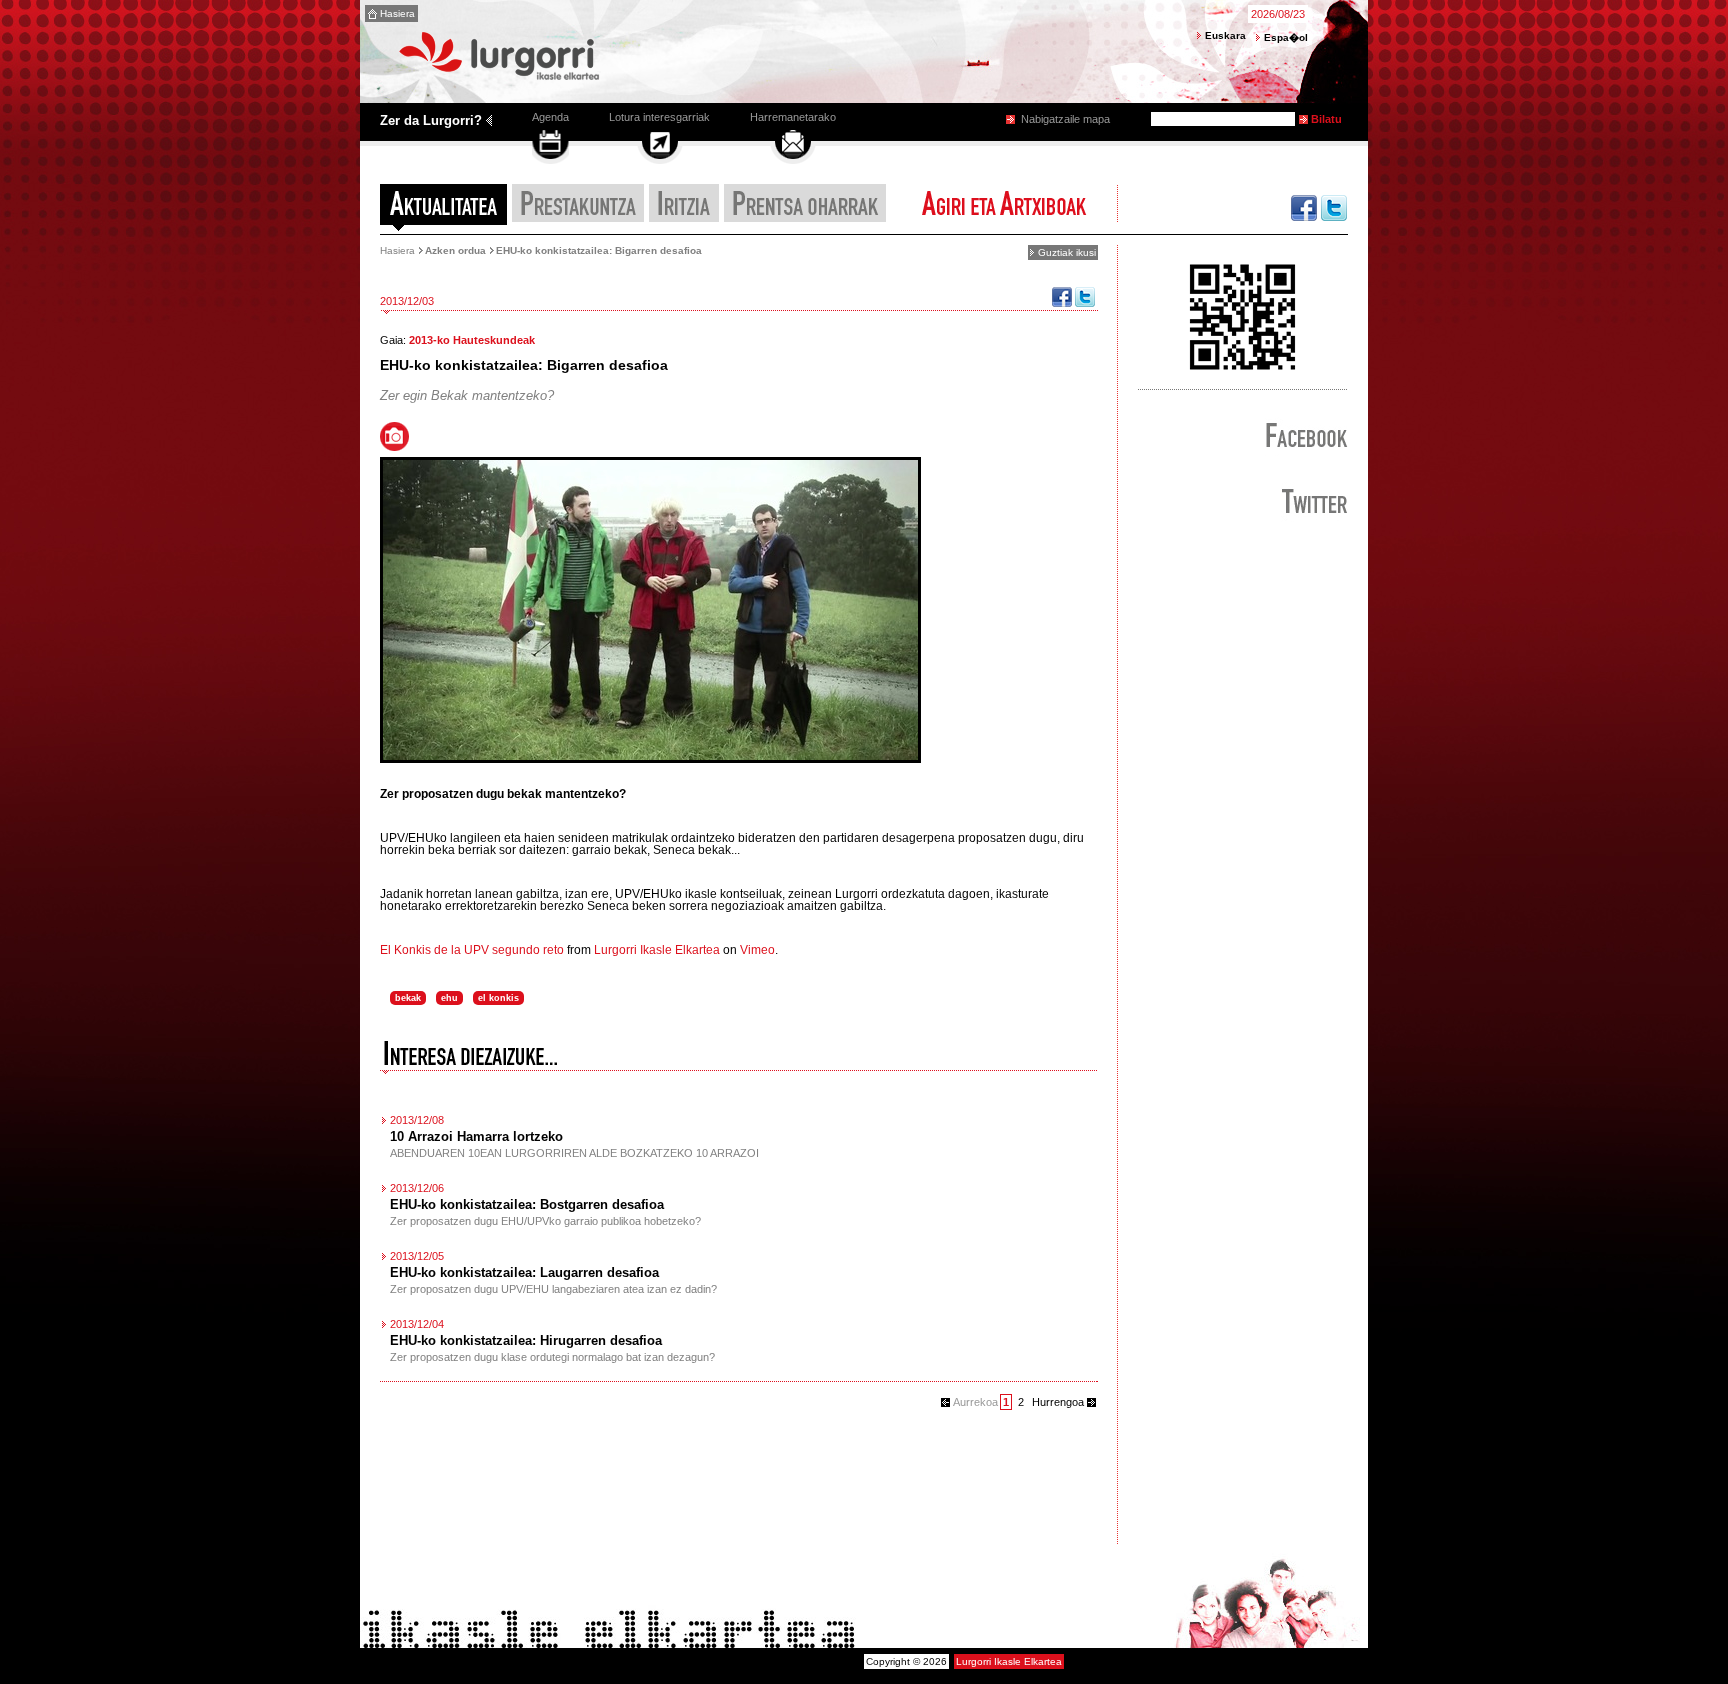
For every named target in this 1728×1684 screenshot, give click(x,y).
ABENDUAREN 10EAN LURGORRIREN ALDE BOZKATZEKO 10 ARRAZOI (574, 1153)
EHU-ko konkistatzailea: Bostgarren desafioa (527, 1204)
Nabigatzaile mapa (1065, 119)
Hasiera (397, 13)
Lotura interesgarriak (659, 117)
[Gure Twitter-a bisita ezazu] (1334, 208)
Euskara (1225, 35)
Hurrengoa (1058, 1402)
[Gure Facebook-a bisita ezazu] (1304, 208)
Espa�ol (1286, 37)
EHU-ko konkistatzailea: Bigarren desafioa (599, 250)
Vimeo (757, 950)
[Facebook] (1062, 302)
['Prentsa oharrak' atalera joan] (805, 209)
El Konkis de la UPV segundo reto (472, 950)
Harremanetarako (793, 117)
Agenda (550, 117)
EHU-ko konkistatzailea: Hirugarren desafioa (526, 1340)
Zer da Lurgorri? (431, 120)
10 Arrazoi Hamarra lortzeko (476, 1136)
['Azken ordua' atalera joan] (443, 209)
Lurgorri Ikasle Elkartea (657, 950)
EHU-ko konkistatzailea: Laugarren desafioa (524, 1272)
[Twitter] (1085, 302)
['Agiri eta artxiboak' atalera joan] (1003, 209)
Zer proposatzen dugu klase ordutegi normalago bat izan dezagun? (552, 1357)
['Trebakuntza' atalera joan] (578, 209)
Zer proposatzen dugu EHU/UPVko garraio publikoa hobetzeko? (545, 1221)
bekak (408, 998)
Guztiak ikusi (1067, 252)
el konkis (498, 998)
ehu (449, 998)
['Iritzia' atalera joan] (684, 209)
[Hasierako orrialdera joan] (503, 80)
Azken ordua (455, 250)
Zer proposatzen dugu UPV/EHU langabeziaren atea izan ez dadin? (553, 1289)
